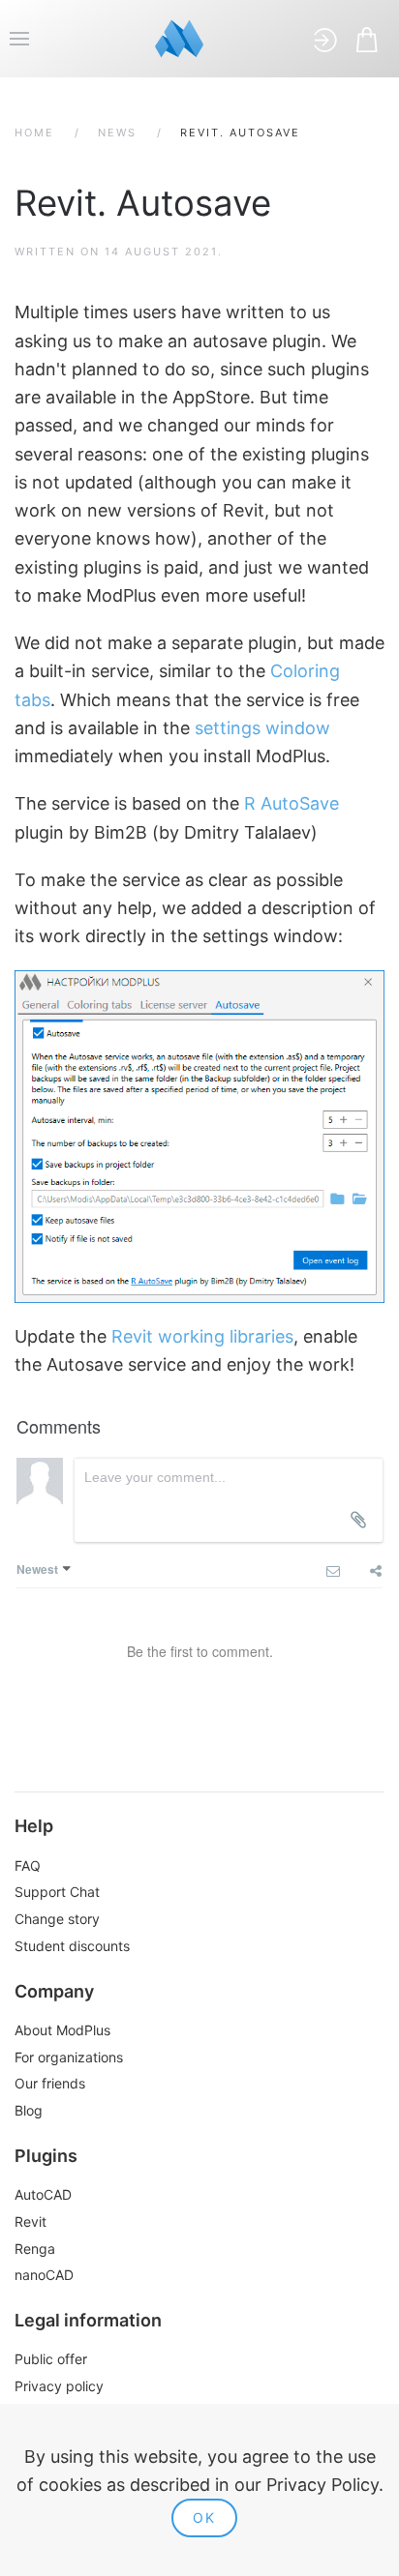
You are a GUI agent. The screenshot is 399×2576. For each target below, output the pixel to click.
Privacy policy (59, 2386)
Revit (31, 2221)
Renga (35, 2249)
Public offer (51, 2359)
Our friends (50, 2083)
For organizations (69, 2057)
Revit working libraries (202, 1336)
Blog (29, 2110)
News (117, 133)
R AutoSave (292, 803)
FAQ (28, 1865)
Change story (57, 1919)
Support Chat (57, 1892)
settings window (262, 728)
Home (34, 133)
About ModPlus (62, 2030)
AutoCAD (43, 2194)
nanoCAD (44, 2275)
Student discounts (72, 1946)
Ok (204, 2517)
